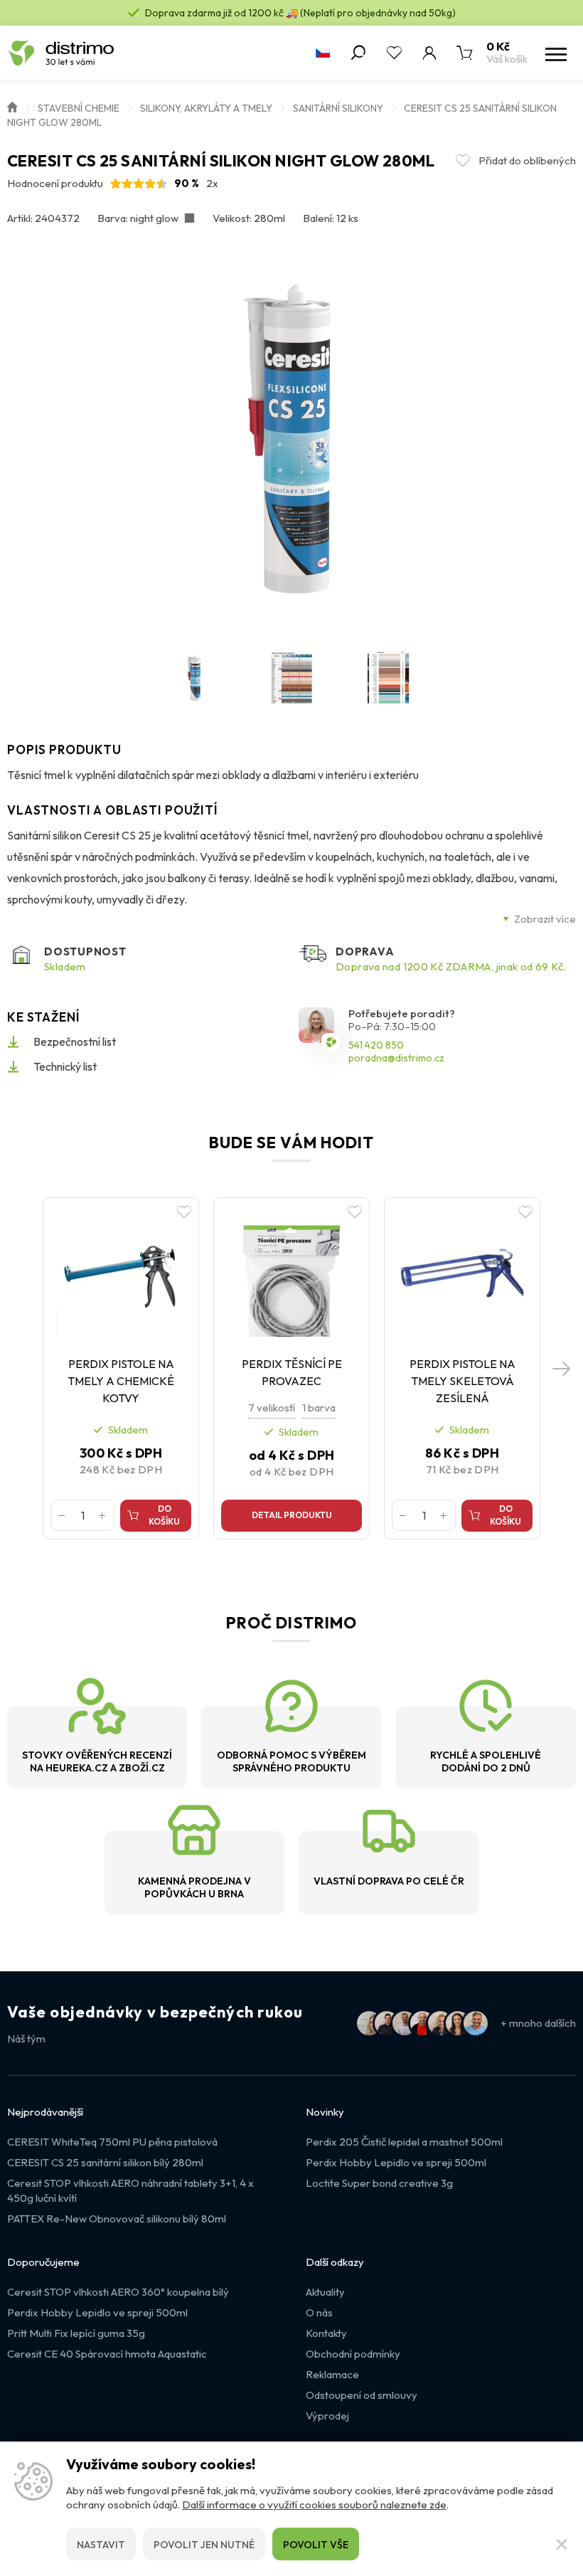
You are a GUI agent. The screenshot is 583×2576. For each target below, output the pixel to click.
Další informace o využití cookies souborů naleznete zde (314, 2505)
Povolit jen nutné (204, 2545)
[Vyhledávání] (358, 53)
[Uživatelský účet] (429, 53)
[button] (562, 1368)
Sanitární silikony (338, 108)
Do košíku (164, 1515)
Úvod (12, 106)
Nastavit (101, 2545)
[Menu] (555, 53)
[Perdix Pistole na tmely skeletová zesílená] (462, 1273)
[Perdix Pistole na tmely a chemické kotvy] (121, 1273)
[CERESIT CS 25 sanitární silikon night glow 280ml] (292, 438)
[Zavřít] (562, 2544)
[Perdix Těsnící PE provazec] (291, 1273)
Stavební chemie (79, 108)
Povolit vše (316, 2545)
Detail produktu (292, 1515)
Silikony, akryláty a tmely (206, 108)
